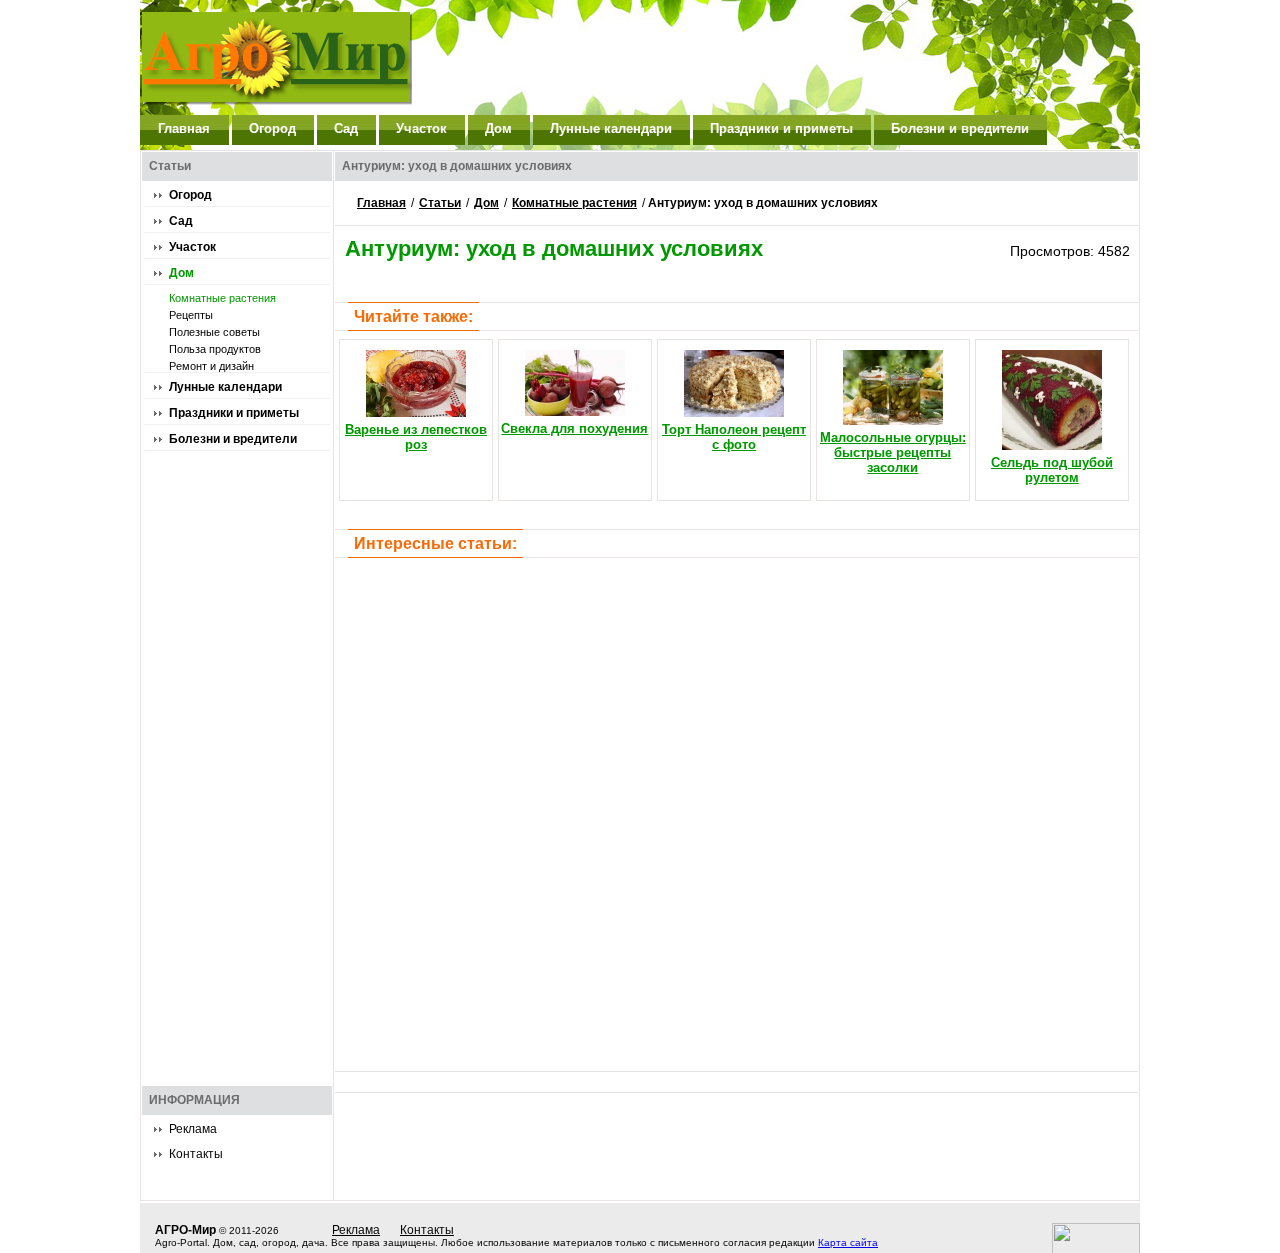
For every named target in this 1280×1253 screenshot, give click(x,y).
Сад (346, 128)
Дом (498, 128)
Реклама (193, 1129)
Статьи (440, 203)
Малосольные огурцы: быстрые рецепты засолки (893, 452)
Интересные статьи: (435, 543)
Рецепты (191, 315)
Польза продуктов (215, 349)
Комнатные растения (222, 298)
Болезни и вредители (960, 128)
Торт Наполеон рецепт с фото (734, 437)
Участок (421, 128)
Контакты (196, 1154)
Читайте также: (413, 316)
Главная (184, 128)
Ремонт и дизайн (211, 366)
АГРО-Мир (185, 1230)
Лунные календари (611, 128)
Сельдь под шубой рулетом (1052, 470)
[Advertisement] (776, 57)
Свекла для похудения (574, 428)
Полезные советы (214, 332)
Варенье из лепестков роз (416, 437)
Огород (272, 128)
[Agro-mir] (290, 47)
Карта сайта (848, 1242)
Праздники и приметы (781, 128)
